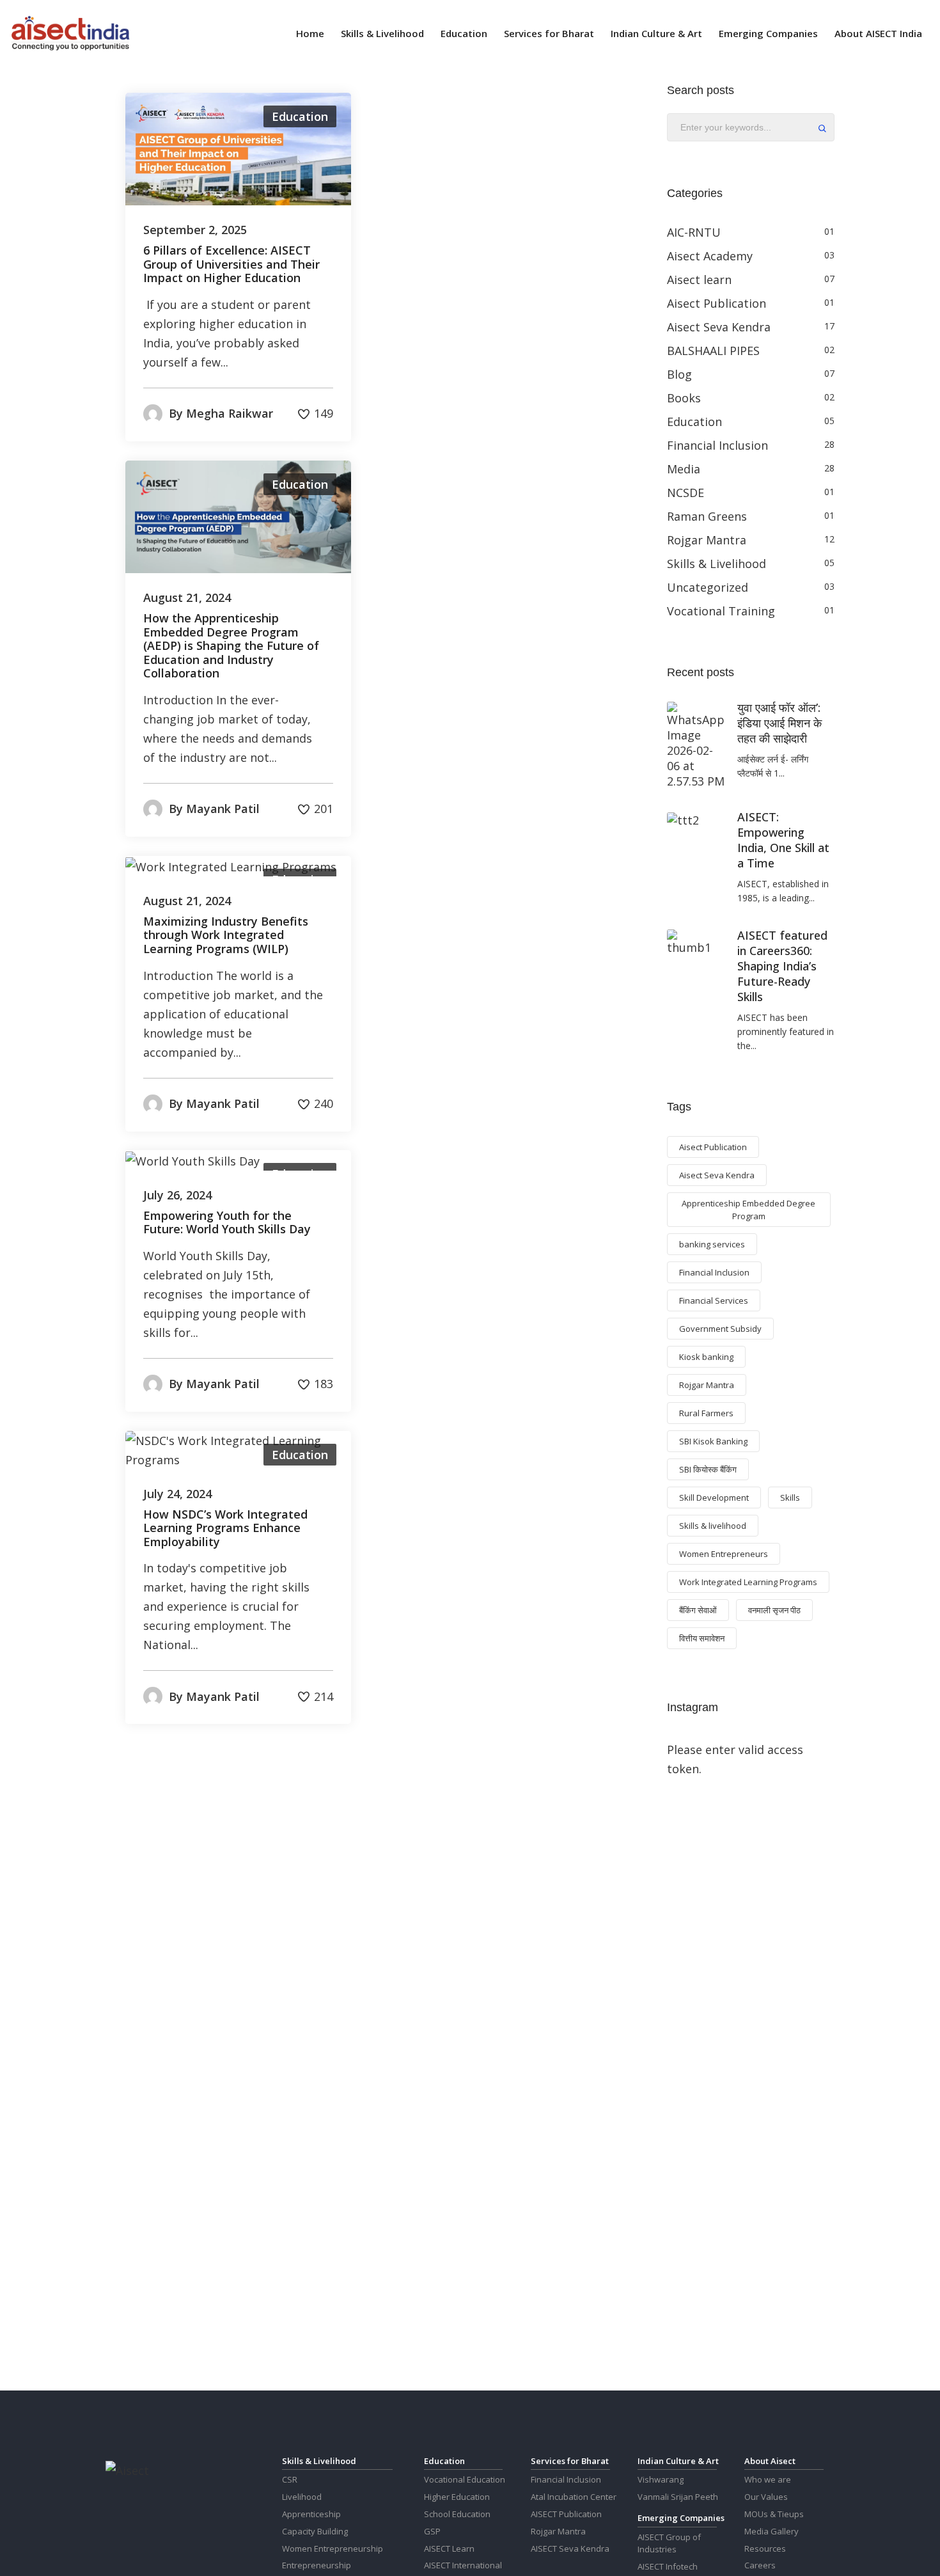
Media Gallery (772, 2531)
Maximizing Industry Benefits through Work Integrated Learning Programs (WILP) (226, 936)
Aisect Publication (717, 303)
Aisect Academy (710, 256)
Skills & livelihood (713, 1526)
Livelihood (302, 2497)
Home (310, 33)
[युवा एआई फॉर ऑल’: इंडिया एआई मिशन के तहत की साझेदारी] (696, 745)
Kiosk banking (706, 1357)
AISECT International (463, 2565)
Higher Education (457, 2497)
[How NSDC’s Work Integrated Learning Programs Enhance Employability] (238, 1449)
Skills (790, 1497)
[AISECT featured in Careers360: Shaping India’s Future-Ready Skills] (693, 942)
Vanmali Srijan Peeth (678, 2497)
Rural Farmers (706, 1413)
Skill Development (714, 1497)
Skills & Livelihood (382, 33)
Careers (760, 2565)
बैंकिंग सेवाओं (698, 1610)
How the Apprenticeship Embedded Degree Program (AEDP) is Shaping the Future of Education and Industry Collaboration (231, 646)
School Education (457, 2514)
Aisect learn (699, 280)
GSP (432, 2531)
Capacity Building (315, 2531)
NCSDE (685, 493)
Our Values (766, 2497)
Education (464, 33)
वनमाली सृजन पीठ (774, 1610)
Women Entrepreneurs (724, 1554)
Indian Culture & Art (656, 33)
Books (684, 398)
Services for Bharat (549, 33)
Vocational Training (721, 611)
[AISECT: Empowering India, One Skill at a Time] (683, 819)
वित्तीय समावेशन (702, 1638)
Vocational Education (465, 2479)
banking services (712, 1244)
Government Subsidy (720, 1329)
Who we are (768, 2479)
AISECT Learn (449, 2548)
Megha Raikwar (230, 413)
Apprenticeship (311, 2514)
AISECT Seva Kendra (570, 2548)
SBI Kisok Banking (713, 1441)
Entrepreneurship (317, 2565)
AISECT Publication (566, 2514)
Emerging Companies (768, 33)
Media (684, 469)
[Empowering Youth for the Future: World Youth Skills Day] (192, 1160)
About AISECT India (878, 33)
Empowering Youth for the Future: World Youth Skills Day (227, 1223)
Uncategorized (708, 587)
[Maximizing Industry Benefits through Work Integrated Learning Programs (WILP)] (231, 865)
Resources (765, 2548)
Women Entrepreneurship (333, 2548)
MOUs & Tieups (774, 2514)
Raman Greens (707, 516)
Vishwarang (661, 2479)
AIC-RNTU (694, 232)
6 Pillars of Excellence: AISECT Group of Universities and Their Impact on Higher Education (231, 265)
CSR (290, 2479)
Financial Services (714, 1300)
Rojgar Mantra (707, 540)
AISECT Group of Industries (669, 2543)
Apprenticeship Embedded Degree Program (748, 1210)
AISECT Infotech (668, 2566)
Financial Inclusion (717, 445)
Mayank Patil (223, 809)
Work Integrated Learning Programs (748, 1582)
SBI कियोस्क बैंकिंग (708, 1469)
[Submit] (822, 130)
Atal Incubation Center (574, 2497)
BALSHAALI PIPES (713, 351)
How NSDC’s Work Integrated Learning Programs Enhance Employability (225, 1529)
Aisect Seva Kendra (719, 327)
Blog (679, 374)
